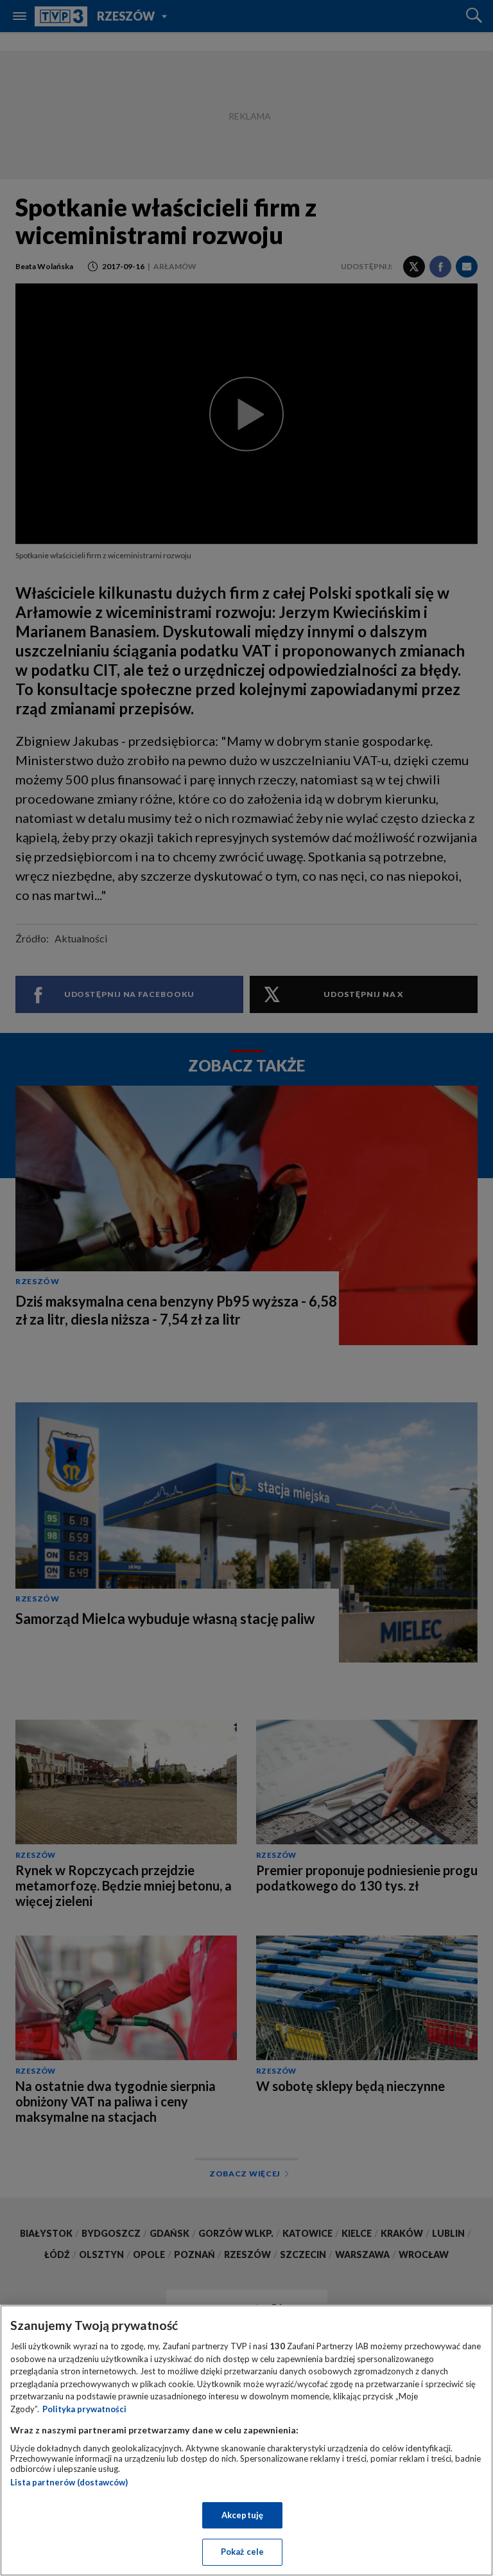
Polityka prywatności (84, 2409)
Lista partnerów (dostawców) (69, 2482)
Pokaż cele (242, 2552)
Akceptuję (242, 2515)
